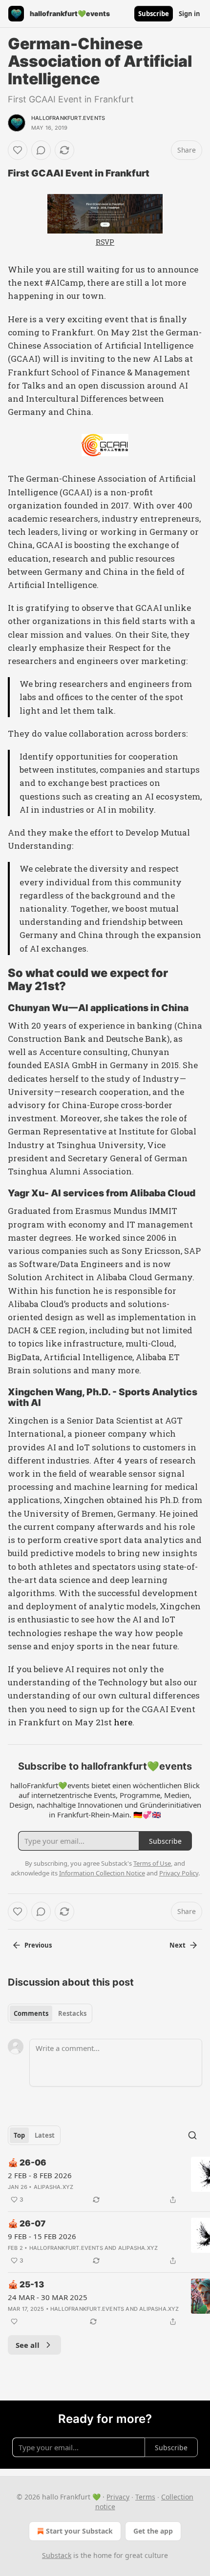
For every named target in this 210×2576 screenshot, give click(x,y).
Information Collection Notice (102, 1873)
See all (28, 2345)
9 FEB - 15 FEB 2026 (42, 2236)
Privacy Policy (179, 1873)
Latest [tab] (45, 2135)
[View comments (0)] (41, 150)
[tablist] (50, 2013)
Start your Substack (79, 2531)
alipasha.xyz (53, 2187)
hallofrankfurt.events (68, 118)
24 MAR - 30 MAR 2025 (48, 2297)
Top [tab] (19, 2135)
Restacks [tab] (72, 2013)
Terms (145, 2497)
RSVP (105, 242)
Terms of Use (152, 1863)
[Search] (192, 2135)
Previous (38, 1945)
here (123, 1722)
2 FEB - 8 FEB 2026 (40, 2175)
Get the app (153, 2531)
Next (178, 1945)
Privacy (118, 2497)
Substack (57, 2555)
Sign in (189, 14)
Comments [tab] (31, 2013)
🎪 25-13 (26, 2284)
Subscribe (154, 14)
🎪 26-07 (27, 2224)
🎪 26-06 (27, 2163)
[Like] (18, 150)
